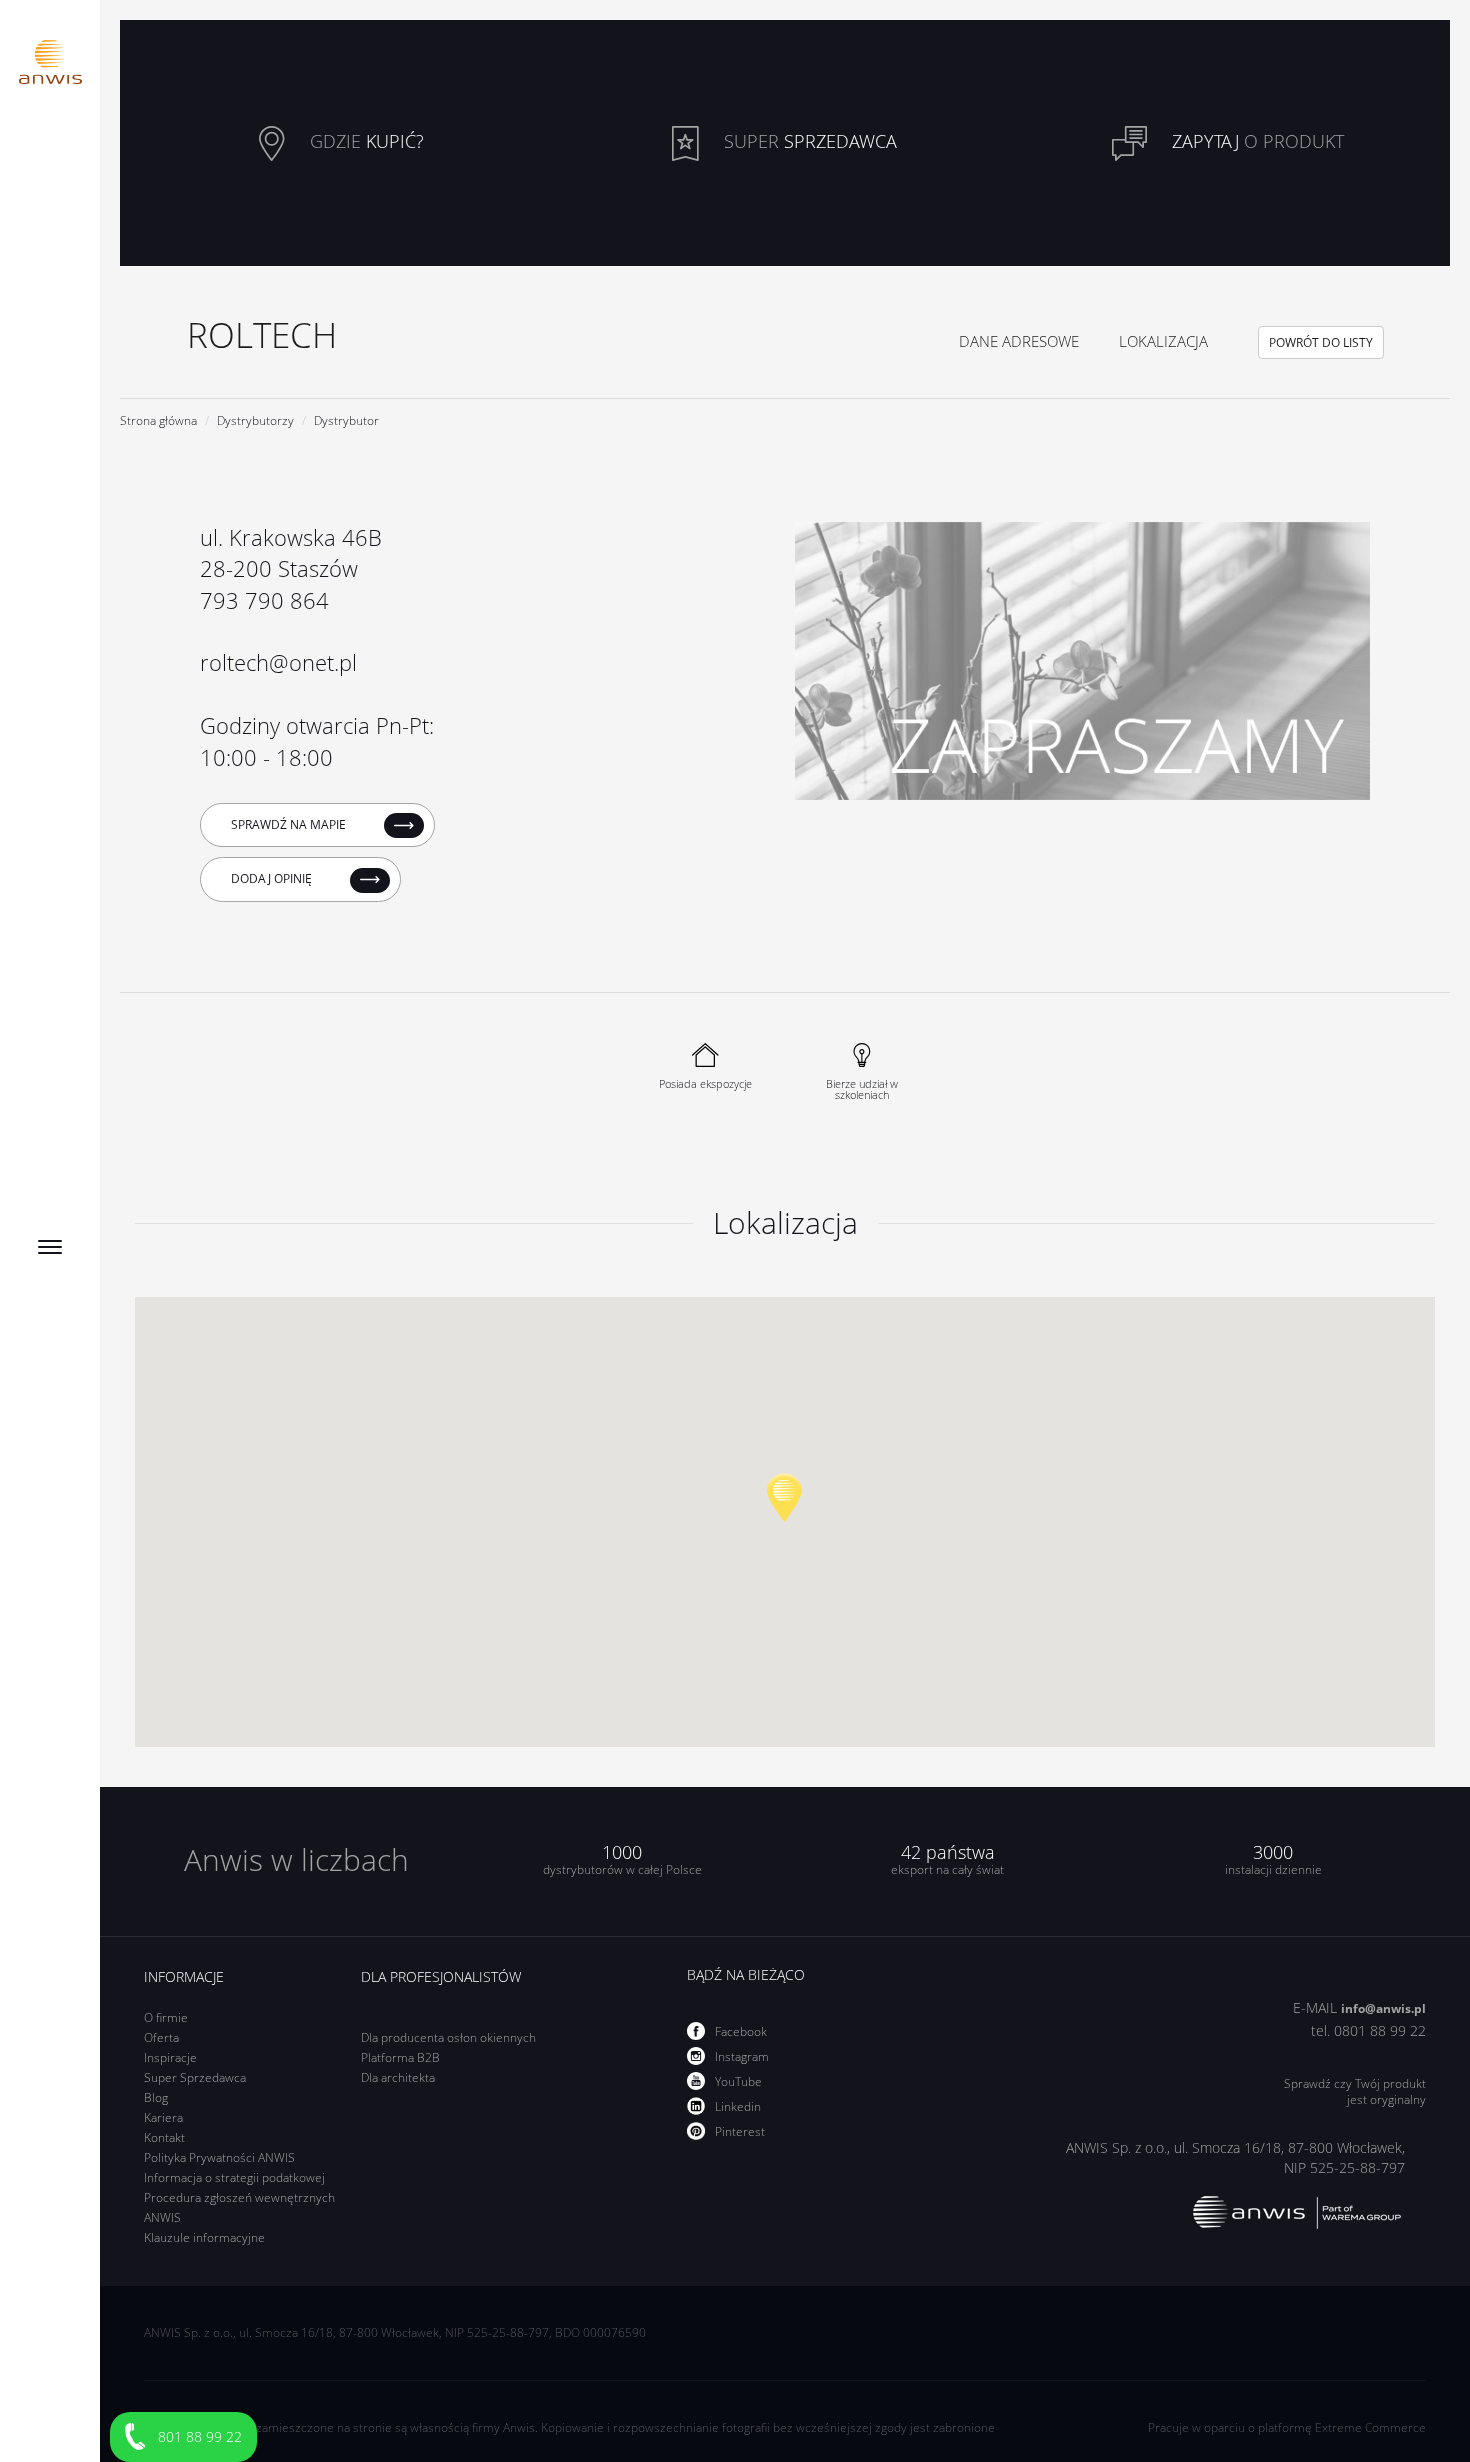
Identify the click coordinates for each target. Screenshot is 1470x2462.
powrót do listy (1321, 342)
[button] (784, 1497)
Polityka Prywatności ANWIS (219, 2157)
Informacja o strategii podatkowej (234, 2177)
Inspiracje (170, 2057)
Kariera (163, 2117)
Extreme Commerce (1370, 2427)
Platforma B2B (400, 2057)
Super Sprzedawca (195, 2077)
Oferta (161, 2037)
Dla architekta (398, 2077)
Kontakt (164, 2137)
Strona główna (158, 420)
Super (808, 141)
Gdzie (364, 141)
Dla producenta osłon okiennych (448, 2037)
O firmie (166, 2017)
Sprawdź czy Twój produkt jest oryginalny (1354, 2092)
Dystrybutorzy (255, 420)
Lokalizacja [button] (1163, 341)
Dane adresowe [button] (1019, 341)
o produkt (1258, 141)
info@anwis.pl (1383, 2008)
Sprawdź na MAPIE (290, 824)
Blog (156, 2097)
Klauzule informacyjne (204, 2237)
